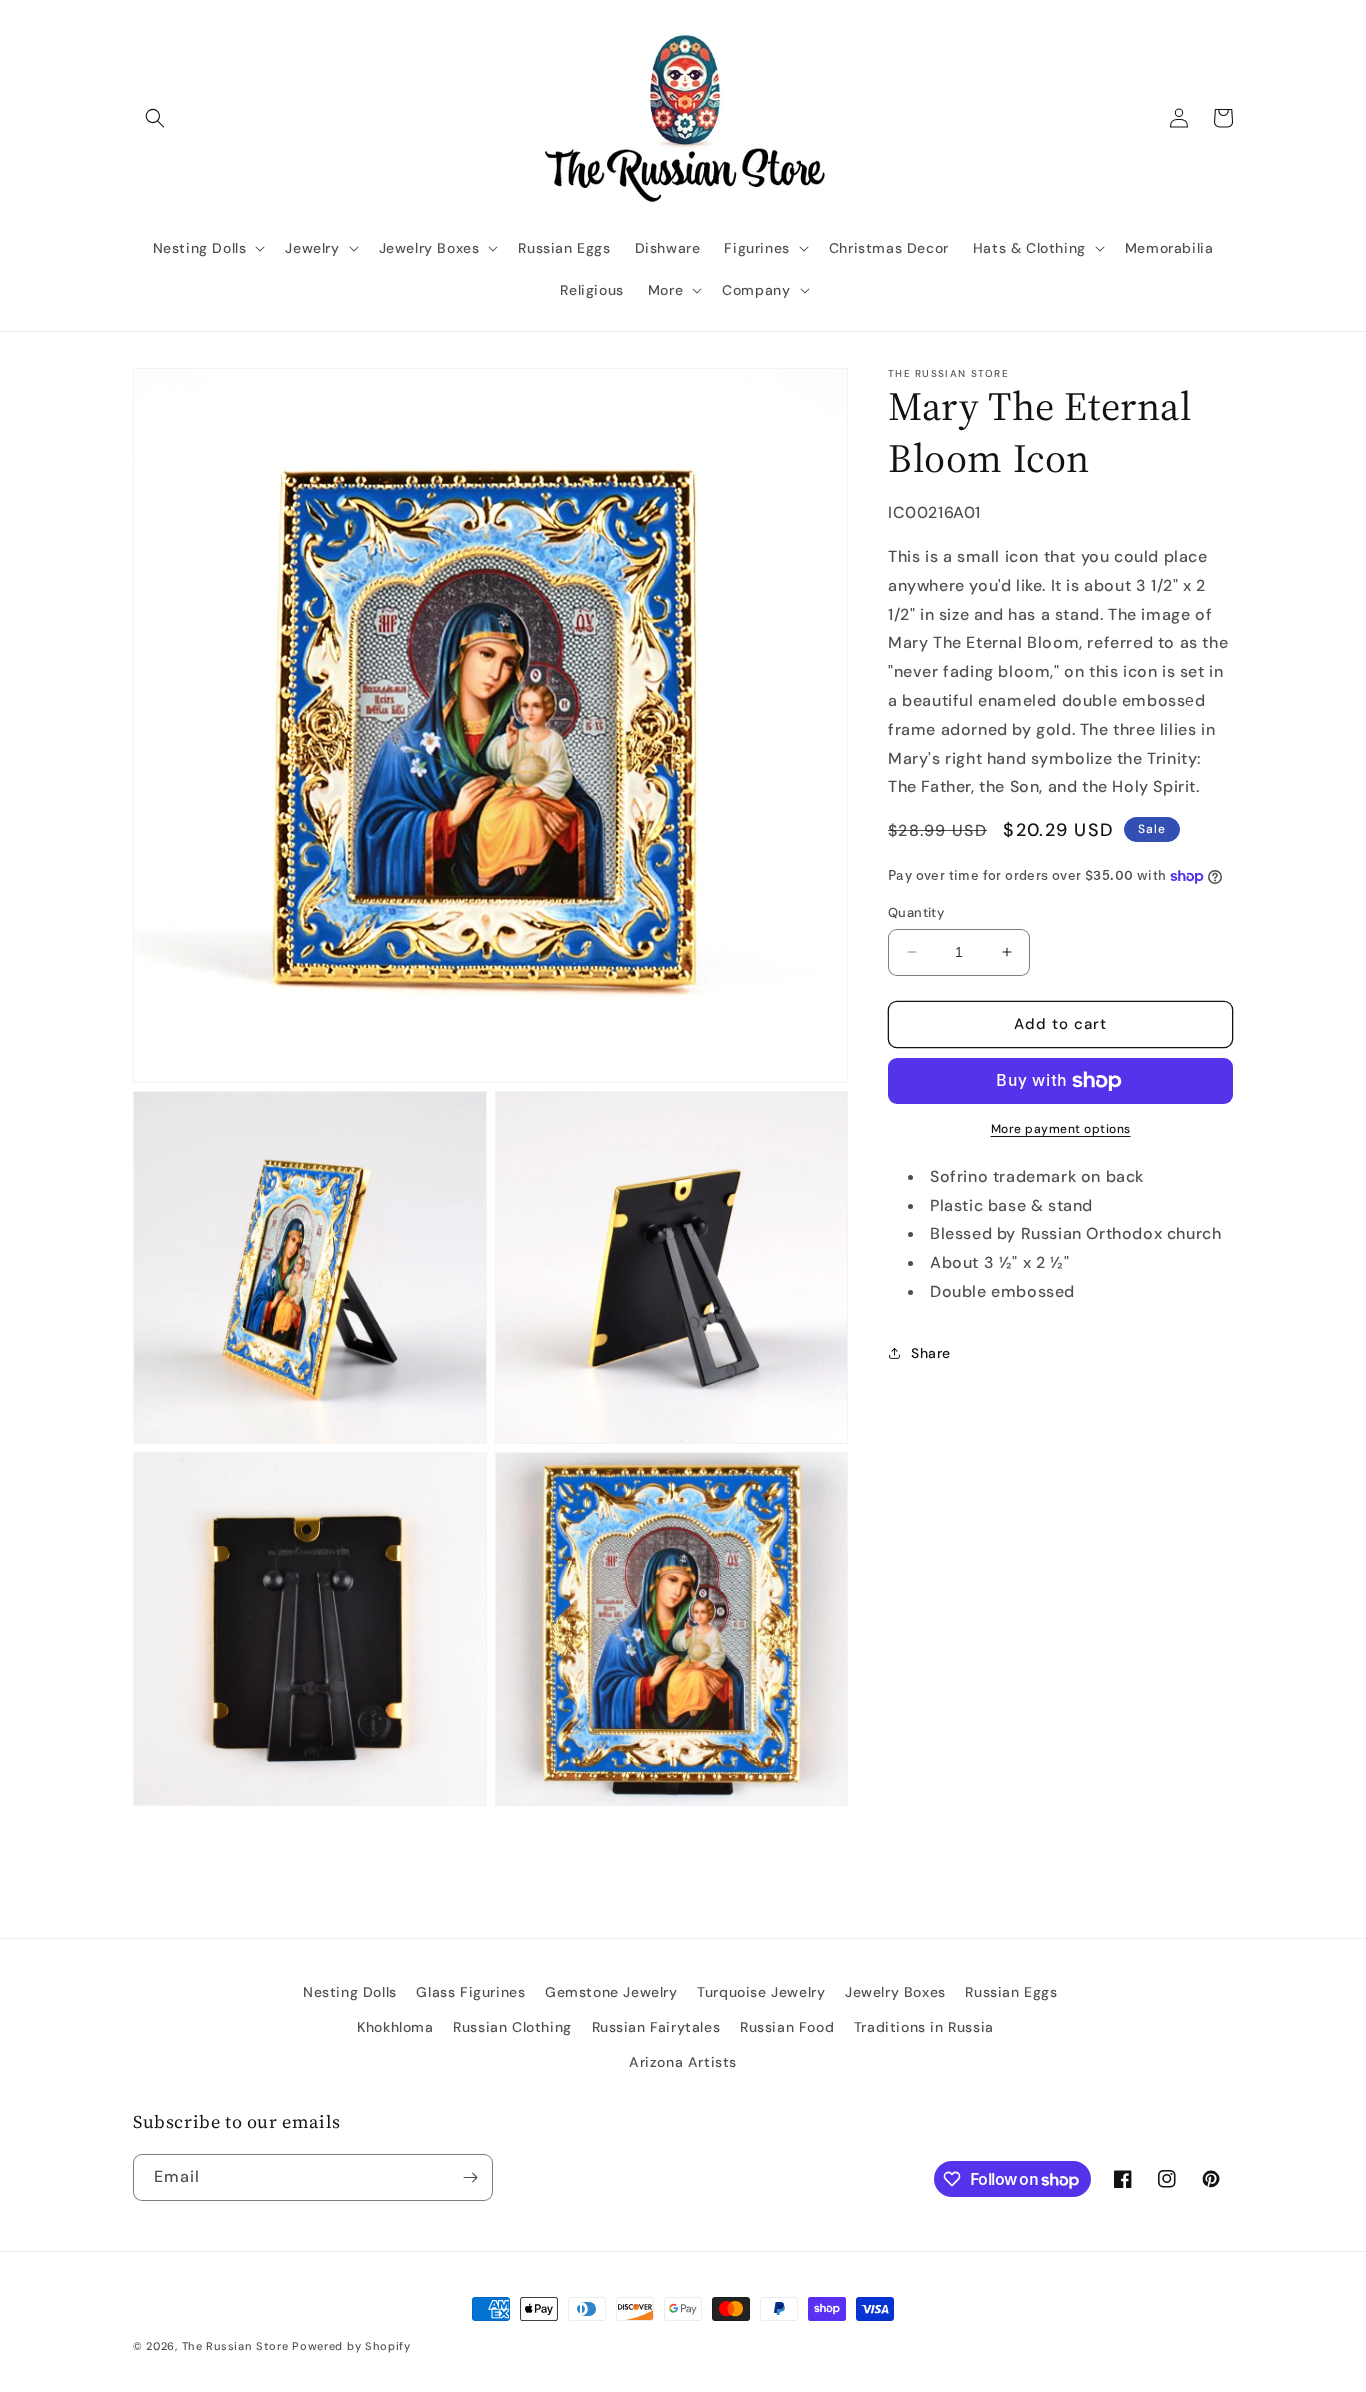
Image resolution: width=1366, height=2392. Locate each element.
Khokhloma (395, 2027)
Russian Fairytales (656, 2027)
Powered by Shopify (351, 2346)
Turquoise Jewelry (761, 1992)
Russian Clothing (512, 2027)
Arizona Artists (683, 2062)
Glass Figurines (470, 1992)
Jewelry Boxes (895, 1992)
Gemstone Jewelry (611, 1992)
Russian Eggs (1011, 1992)
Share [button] (931, 1353)
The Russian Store (235, 2346)
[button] (155, 118)
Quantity (916, 912)
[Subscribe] (470, 2177)
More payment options (1061, 1129)
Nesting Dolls (350, 1992)
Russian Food (787, 2027)
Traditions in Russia (924, 2027)
